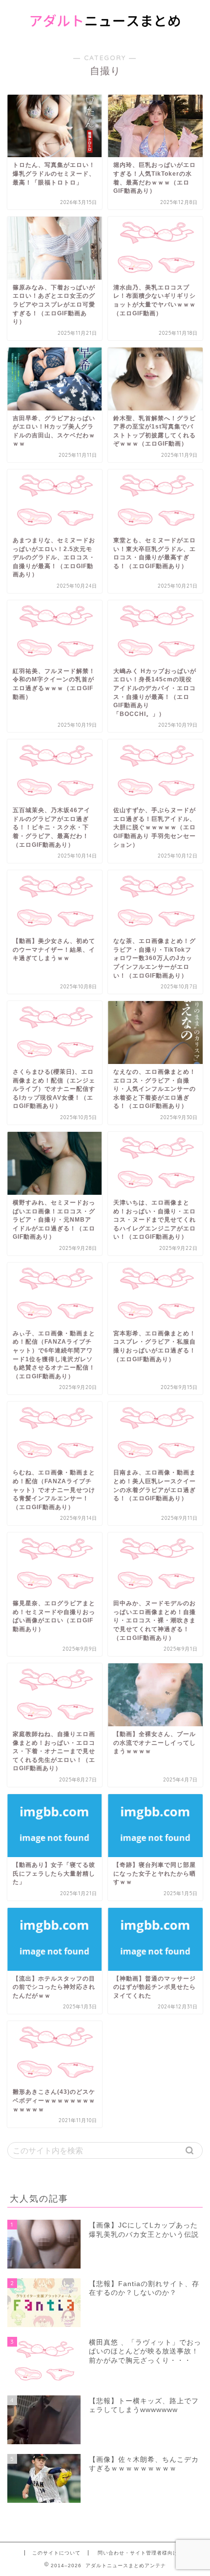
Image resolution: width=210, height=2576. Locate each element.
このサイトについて (56, 2553)
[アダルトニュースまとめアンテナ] (105, 33)
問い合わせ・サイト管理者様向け (138, 2553)
